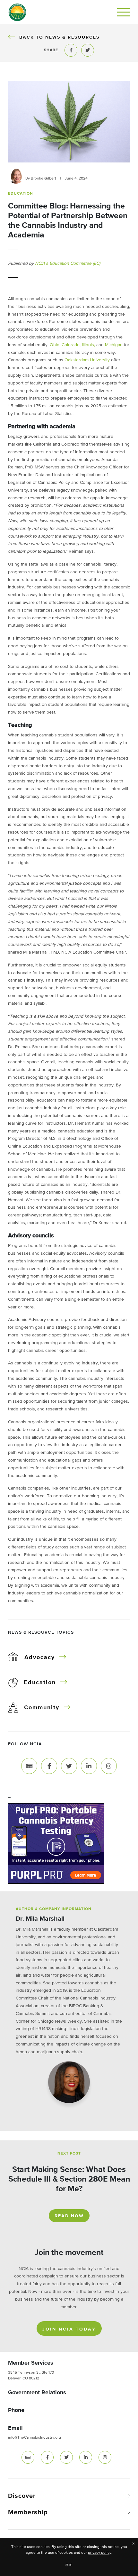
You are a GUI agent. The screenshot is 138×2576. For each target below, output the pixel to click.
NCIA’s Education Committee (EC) (68, 263)
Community (42, 1708)
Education (40, 1683)
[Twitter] (69, 1766)
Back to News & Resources (59, 37)
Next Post (69, 2154)
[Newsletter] (29, 1766)
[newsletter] (28, 2457)
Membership (28, 2512)
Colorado (71, 345)
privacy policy (100, 2553)
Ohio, (55, 345)
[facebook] (47, 2457)
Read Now (69, 2216)
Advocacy (40, 1657)
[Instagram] (109, 1766)
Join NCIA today (69, 2329)
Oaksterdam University (87, 360)
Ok (69, 2565)
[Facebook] (49, 1766)
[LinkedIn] (89, 1766)
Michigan (114, 345)
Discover (22, 2496)
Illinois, (88, 345)
